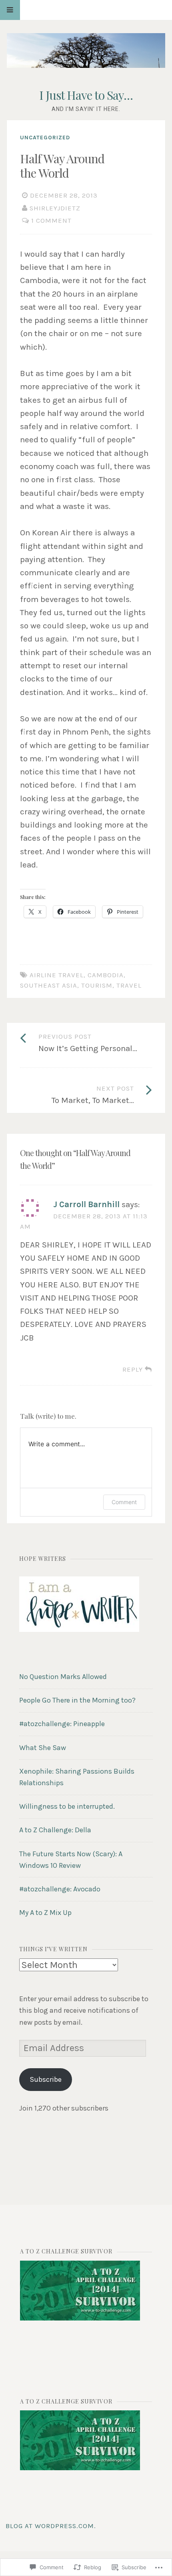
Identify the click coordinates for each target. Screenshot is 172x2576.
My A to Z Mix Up (45, 1913)
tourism (97, 985)
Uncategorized (45, 138)
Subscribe (46, 2079)
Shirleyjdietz (55, 208)
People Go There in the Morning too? (77, 1700)
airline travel (57, 975)
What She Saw (43, 1748)
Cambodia (106, 975)
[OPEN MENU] (10, 10)
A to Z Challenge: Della (55, 1830)
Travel (129, 985)
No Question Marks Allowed (63, 1677)
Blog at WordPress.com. (51, 2526)
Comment (124, 1502)
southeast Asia (49, 985)
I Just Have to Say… (86, 95)
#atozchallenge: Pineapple (62, 1724)
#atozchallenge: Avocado (60, 1889)
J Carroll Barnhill (86, 1204)
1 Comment (51, 221)
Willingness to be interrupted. (67, 1806)
